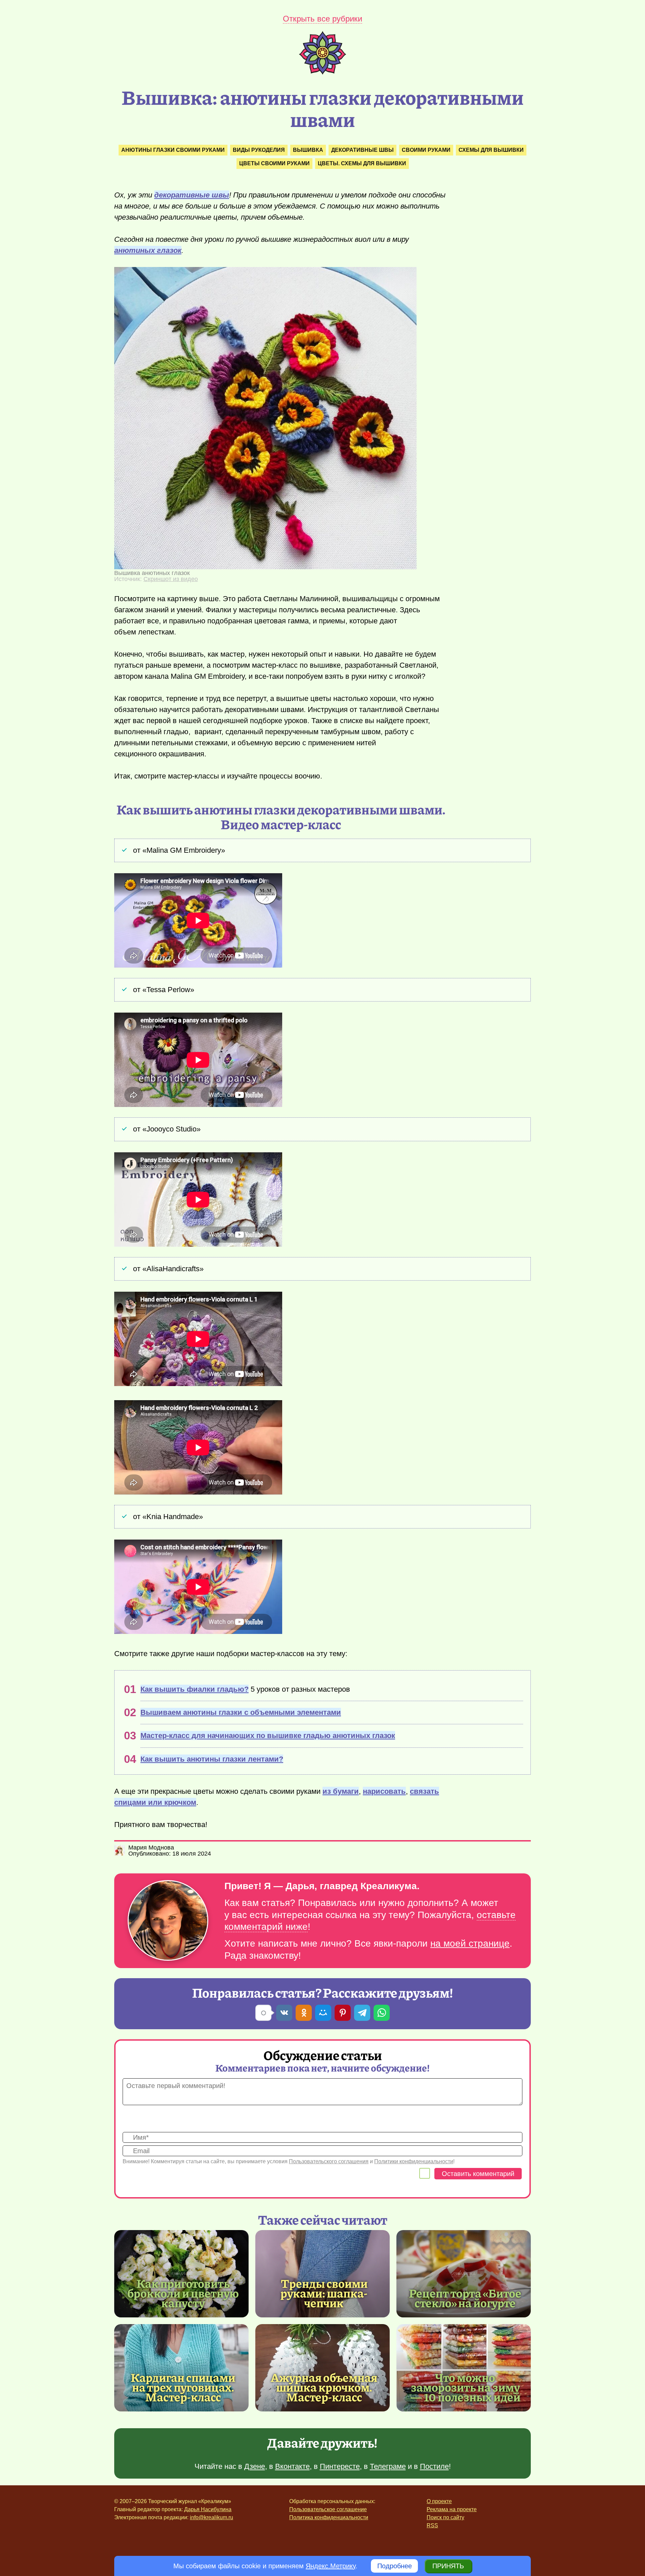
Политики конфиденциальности (414, 2161)
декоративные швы (192, 195)
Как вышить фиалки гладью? (195, 1689)
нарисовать (384, 1791)
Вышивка (308, 150)
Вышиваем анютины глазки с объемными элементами (241, 1712)
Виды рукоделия (259, 150)
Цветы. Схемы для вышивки (362, 163)
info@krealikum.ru (211, 2517)
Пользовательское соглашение (328, 2509)
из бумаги (341, 1791)
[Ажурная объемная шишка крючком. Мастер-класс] (322, 2368)
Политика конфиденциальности (329, 2517)
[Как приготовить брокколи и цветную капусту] (181, 2274)
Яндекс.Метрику (331, 2566)
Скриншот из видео (171, 579)
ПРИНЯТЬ (448, 2566)
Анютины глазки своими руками (173, 150)
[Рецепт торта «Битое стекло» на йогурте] (464, 2274)
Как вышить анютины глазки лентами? (212, 1759)
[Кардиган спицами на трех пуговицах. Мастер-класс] (181, 2368)
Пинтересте (340, 2466)
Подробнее (395, 2566)
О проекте (439, 2501)
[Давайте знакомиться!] (168, 1921)
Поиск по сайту (445, 2517)
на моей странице (470, 1943)
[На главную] (322, 72)
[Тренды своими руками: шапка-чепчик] (322, 2274)
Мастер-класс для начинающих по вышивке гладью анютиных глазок (268, 1736)
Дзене (255, 2466)
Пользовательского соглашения (329, 2161)
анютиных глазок (148, 250)
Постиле (434, 2466)
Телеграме (388, 2466)
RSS (432, 2525)
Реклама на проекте (452, 2509)
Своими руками (426, 150)
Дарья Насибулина (208, 2509)
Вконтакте (292, 2466)
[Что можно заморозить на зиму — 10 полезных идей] (464, 2368)
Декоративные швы (362, 150)
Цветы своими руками (274, 163)
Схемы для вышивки (491, 150)
